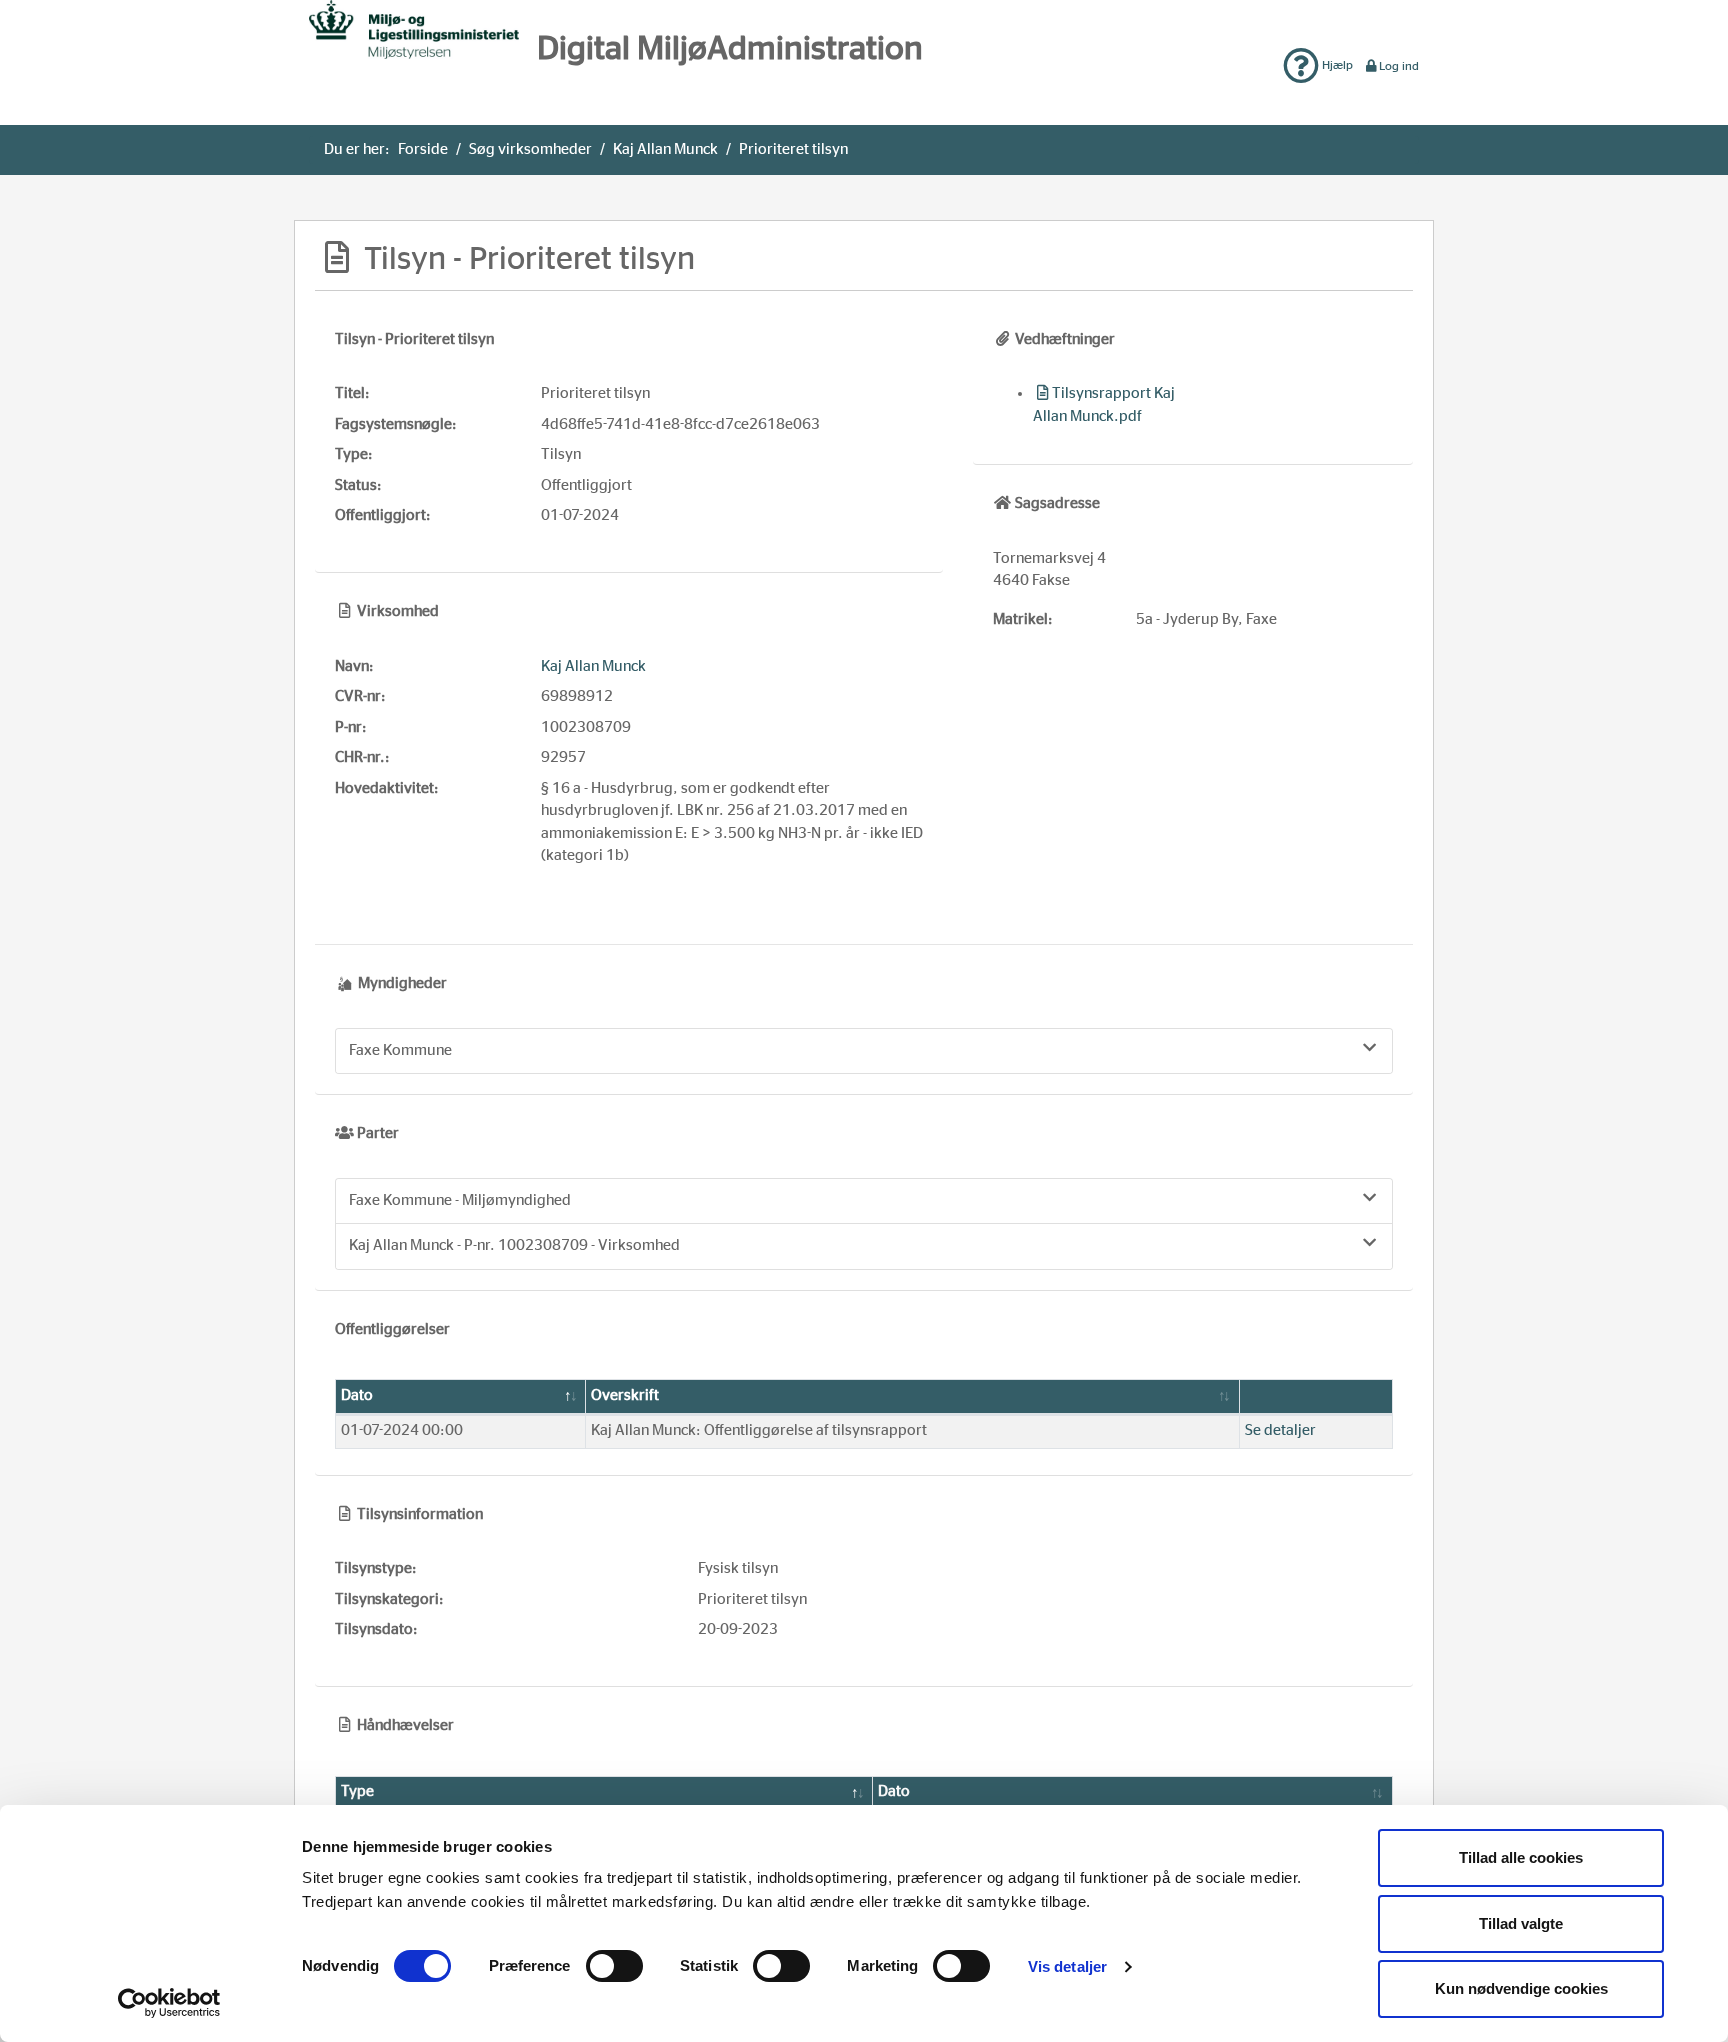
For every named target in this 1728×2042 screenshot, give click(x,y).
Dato (357, 1395)
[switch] (614, 1966)
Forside (423, 149)
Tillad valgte (1521, 1923)
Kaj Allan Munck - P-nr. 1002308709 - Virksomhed (514, 1245)
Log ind (1399, 66)
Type (357, 1791)
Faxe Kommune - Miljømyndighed (460, 1200)
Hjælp (1336, 65)
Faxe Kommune (400, 1050)
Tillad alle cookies (1521, 1857)
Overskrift (625, 1395)
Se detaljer (1280, 1430)
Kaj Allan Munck (665, 149)
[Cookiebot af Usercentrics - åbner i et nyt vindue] (169, 2003)
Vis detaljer (1067, 1966)
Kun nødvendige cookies (1521, 1988)
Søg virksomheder (530, 149)
